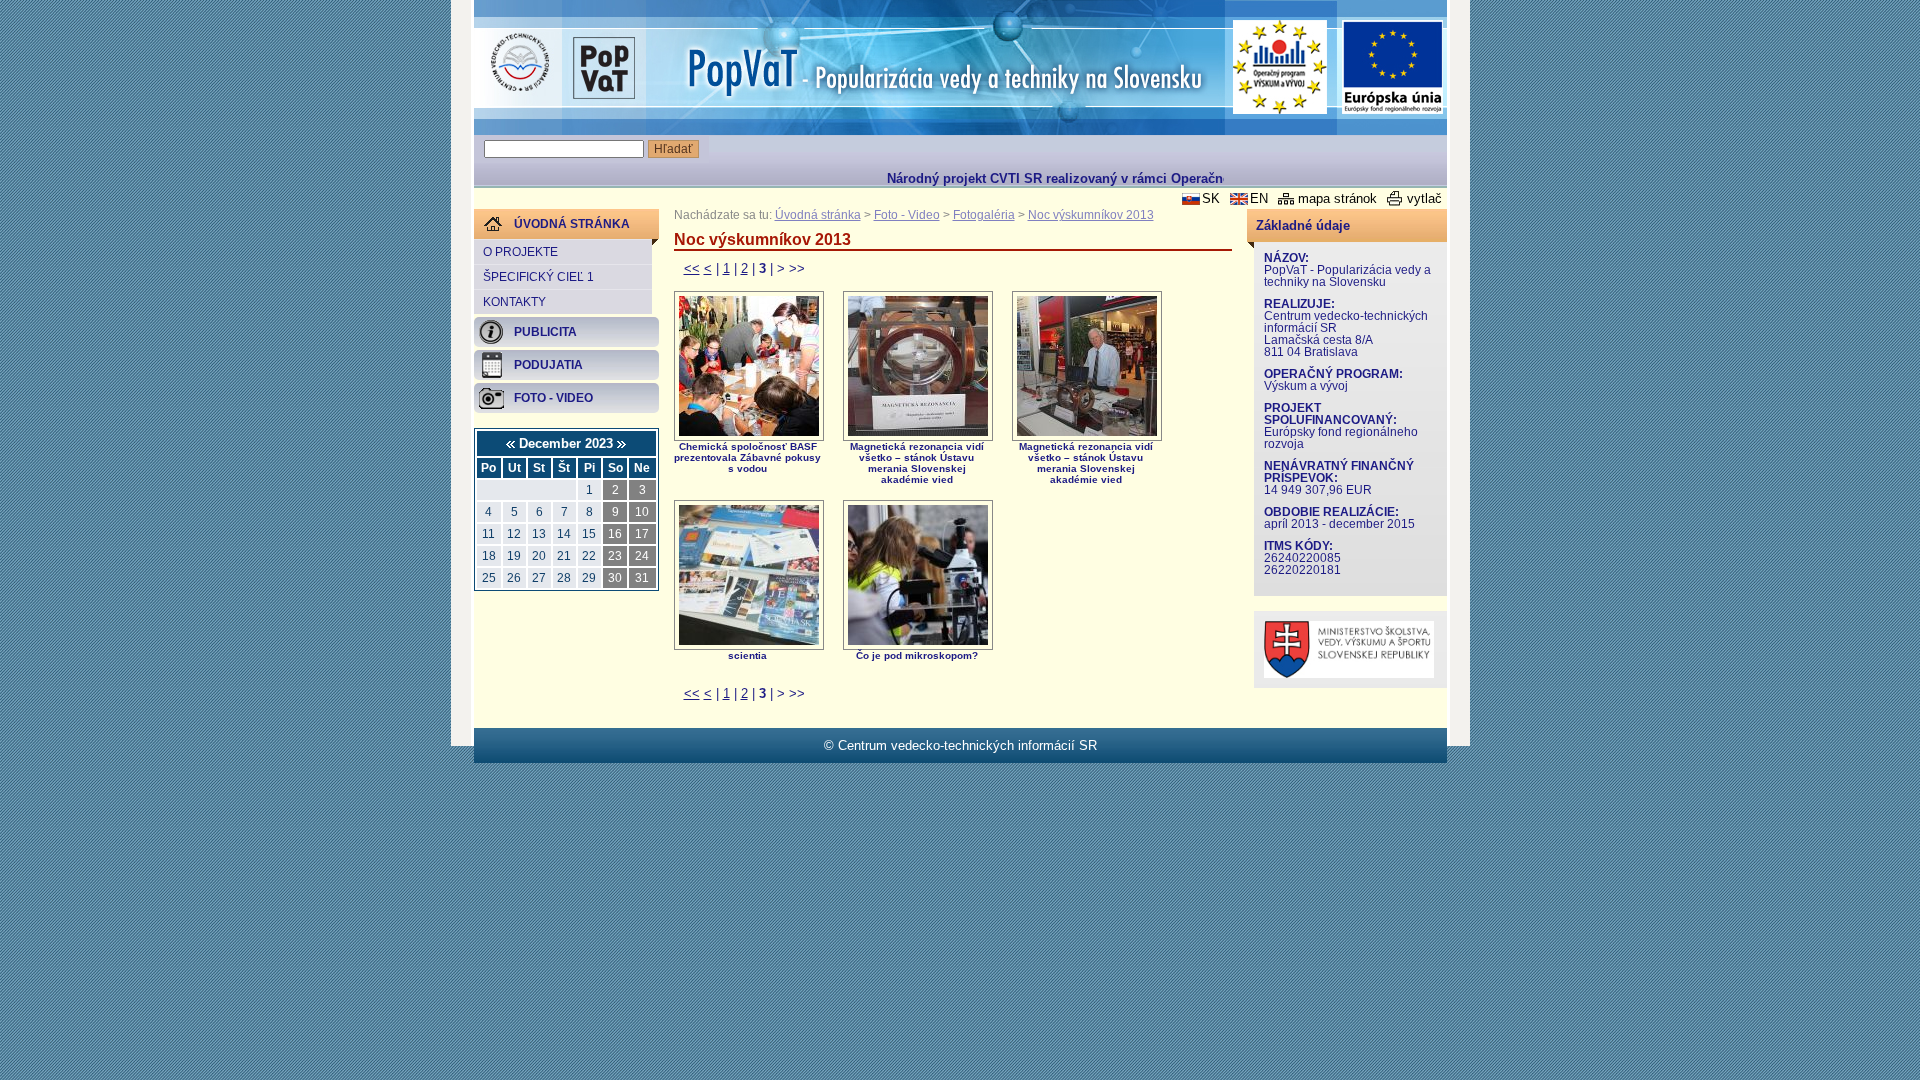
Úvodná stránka (818, 215)
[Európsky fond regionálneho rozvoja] (1393, 67)
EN (1259, 198)
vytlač (1424, 198)
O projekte (520, 252)
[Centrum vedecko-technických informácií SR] (520, 63)
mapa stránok (1337, 198)
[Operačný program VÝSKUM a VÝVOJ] (1280, 67)
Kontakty (514, 302)
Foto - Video (907, 215)
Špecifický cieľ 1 (538, 277)
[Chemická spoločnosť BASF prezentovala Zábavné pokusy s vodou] (749, 431)
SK (1211, 198)
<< (692, 268)
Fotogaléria (984, 215)
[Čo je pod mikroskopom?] (918, 640)
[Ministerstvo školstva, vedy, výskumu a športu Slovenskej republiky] (1349, 673)
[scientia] (749, 640)
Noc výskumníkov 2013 (1091, 215)
